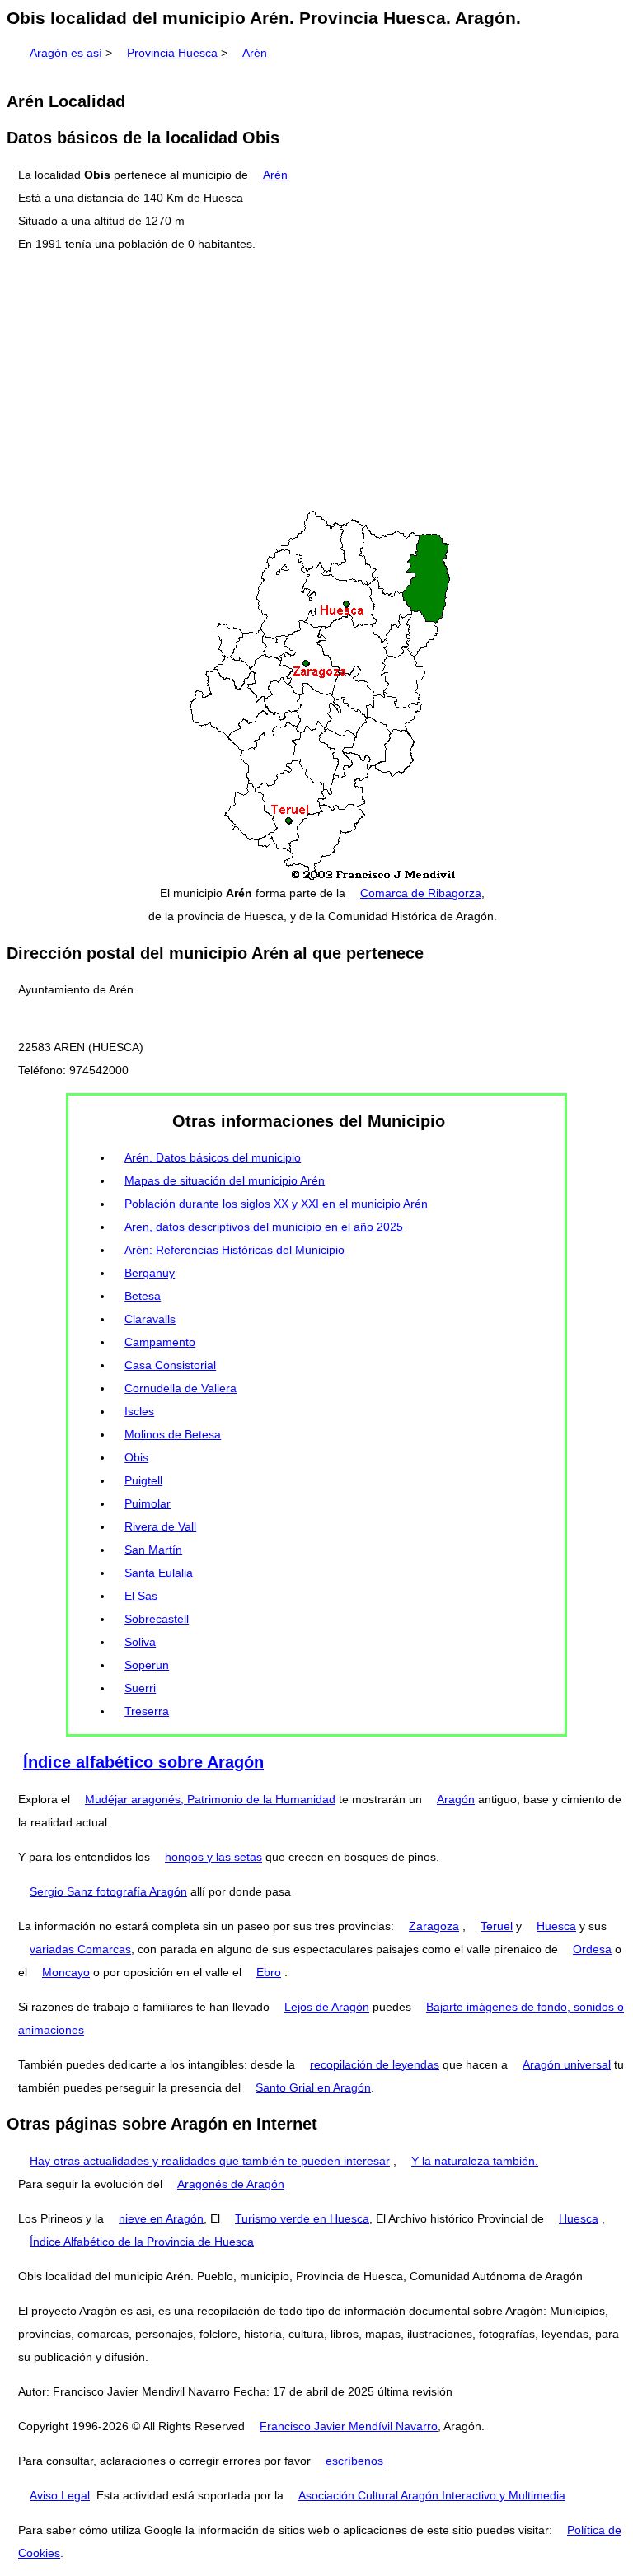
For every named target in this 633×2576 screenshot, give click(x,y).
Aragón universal (567, 2064)
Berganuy (150, 1273)
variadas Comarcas (80, 1949)
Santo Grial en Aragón (313, 2087)
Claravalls (150, 1319)
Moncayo (66, 1972)
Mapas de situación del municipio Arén (225, 1180)
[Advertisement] (316, 382)
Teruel (497, 1926)
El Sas (141, 1596)
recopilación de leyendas (375, 2064)
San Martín (153, 1550)
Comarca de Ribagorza (421, 893)
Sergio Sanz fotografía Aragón (108, 1891)
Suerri (140, 1688)
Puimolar (148, 1503)
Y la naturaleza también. (475, 2161)
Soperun (147, 1665)
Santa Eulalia (159, 1573)
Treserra (147, 1711)
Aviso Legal (60, 2495)
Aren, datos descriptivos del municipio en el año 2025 (264, 1227)
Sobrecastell (157, 1619)
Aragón (456, 1799)
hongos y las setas (213, 1857)
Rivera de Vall (160, 1526)
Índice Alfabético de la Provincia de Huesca (142, 2242)
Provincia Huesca (172, 53)
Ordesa (592, 1949)
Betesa (143, 1296)
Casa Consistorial (170, 1365)
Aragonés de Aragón (231, 2184)
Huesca (556, 1926)
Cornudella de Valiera (181, 1388)
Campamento (160, 1342)
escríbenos (354, 2461)
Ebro (269, 1972)
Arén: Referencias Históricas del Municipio (234, 1250)
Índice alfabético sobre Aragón (143, 1762)
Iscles (139, 1411)
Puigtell (143, 1480)
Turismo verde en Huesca (302, 2218)
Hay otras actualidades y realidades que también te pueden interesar (210, 2161)
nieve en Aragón (161, 2218)
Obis (136, 1457)
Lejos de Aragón (327, 2007)
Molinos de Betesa (173, 1434)
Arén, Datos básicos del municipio (213, 1157)
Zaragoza (434, 1926)
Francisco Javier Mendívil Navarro (349, 2426)
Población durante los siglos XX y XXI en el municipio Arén (276, 1204)
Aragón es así (66, 53)
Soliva (140, 1642)
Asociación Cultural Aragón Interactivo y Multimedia (432, 2495)
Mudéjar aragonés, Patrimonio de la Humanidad (210, 1799)
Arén (255, 53)
